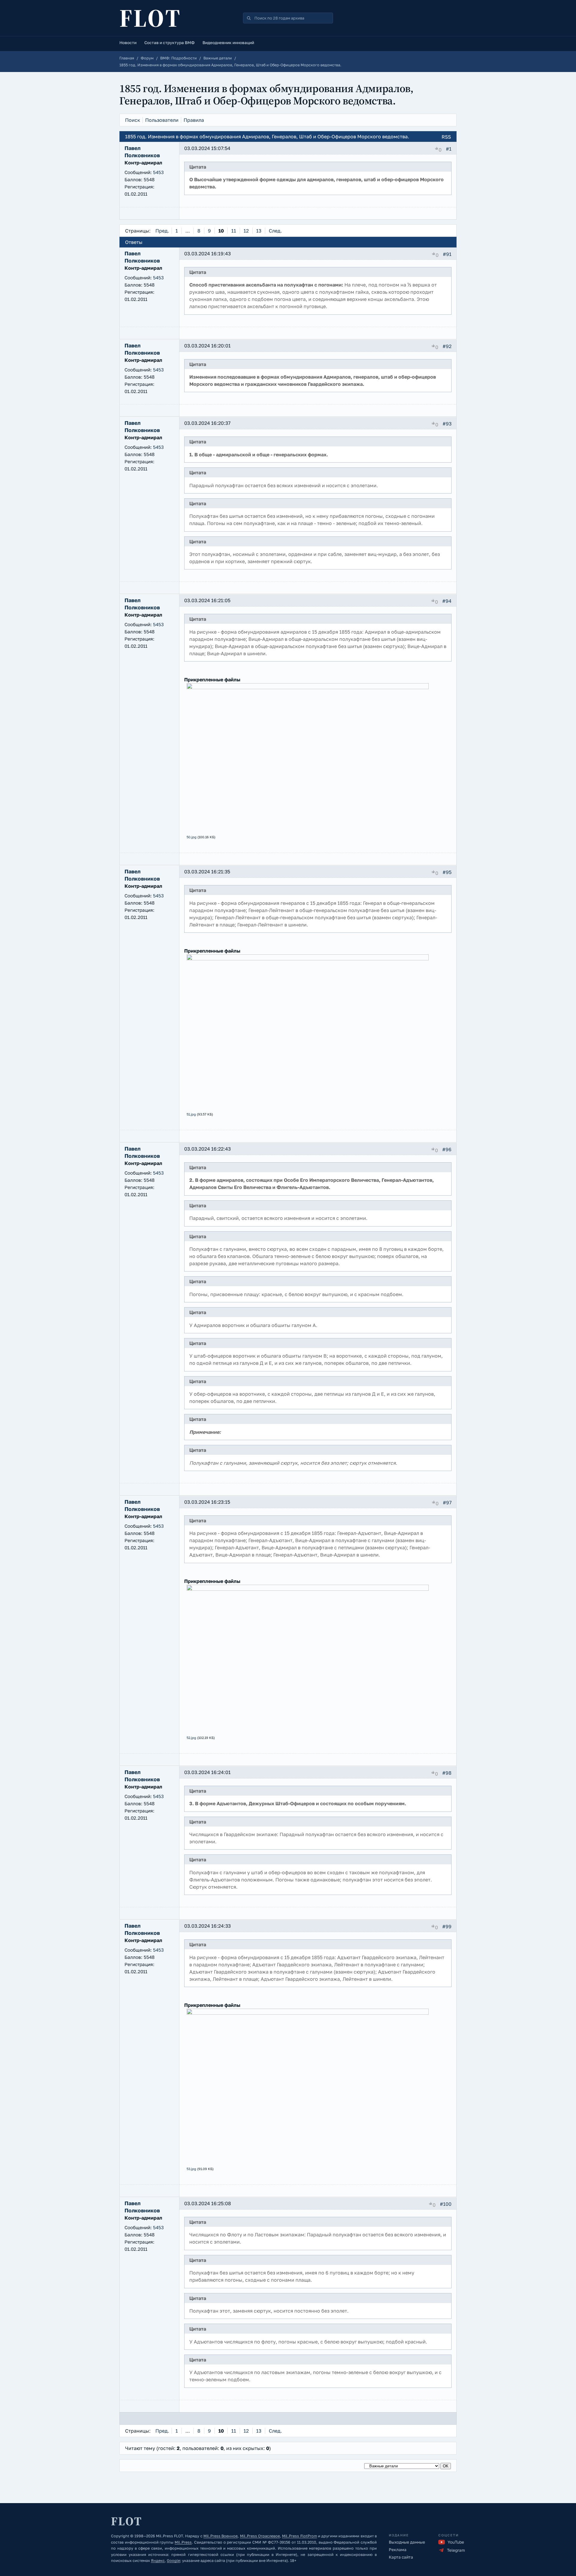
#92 (447, 346)
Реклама (398, 2550)
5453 (158, 172)
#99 (447, 1926)
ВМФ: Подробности (178, 58)
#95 (447, 872)
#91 (447, 254)
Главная (127, 58)
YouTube (456, 2542)
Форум (147, 58)
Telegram (456, 2550)
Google (173, 2561)
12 (246, 231)
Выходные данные (407, 2542)
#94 (447, 601)
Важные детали (218, 58)
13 (259, 231)
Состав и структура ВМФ (169, 43)
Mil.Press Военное (220, 2536)
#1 (449, 149)
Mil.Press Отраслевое (260, 2536)
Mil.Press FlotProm (299, 2536)
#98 (447, 1773)
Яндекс (158, 2561)
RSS (446, 137)
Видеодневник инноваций (228, 43)
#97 (447, 1503)
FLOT (150, 18)
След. (275, 231)
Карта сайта (401, 2557)
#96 (447, 1149)
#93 (447, 424)
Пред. (162, 231)
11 (234, 231)
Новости (128, 43)
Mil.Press (183, 2542)
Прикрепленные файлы (212, 680)
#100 (446, 2204)
